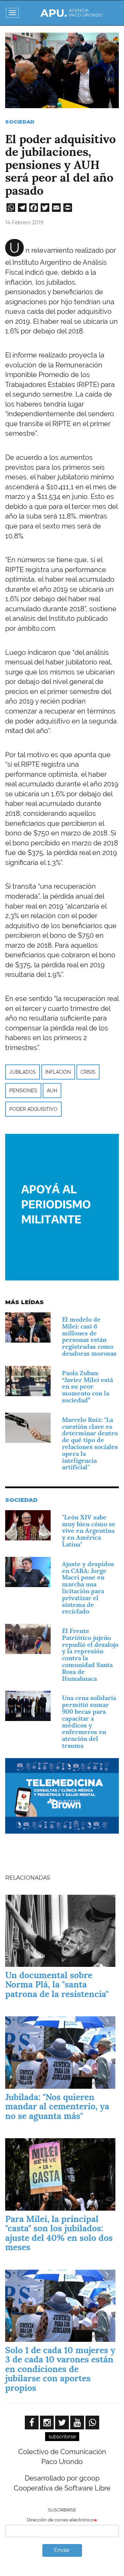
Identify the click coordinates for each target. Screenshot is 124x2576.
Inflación (58, 1072)
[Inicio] (71, 13)
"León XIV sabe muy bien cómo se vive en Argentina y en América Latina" (89, 1531)
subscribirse (62, 2437)
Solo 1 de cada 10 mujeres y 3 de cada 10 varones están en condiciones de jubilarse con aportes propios (60, 2369)
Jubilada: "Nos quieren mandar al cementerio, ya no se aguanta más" (57, 2106)
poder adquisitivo (33, 1109)
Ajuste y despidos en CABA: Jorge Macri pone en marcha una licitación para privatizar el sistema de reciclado (88, 1588)
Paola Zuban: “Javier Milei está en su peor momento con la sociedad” (87, 1387)
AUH (52, 1091)
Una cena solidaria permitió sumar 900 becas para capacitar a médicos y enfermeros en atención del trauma (89, 1722)
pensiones (23, 1091)
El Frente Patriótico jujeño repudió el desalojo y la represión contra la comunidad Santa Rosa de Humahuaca (90, 1655)
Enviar (62, 2550)
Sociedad (20, 122)
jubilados (23, 1072)
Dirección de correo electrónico (60, 2520)
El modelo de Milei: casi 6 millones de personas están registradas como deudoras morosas (89, 1336)
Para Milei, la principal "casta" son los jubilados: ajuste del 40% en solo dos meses (59, 2233)
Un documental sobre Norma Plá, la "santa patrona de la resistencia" (57, 1985)
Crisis (88, 1072)
